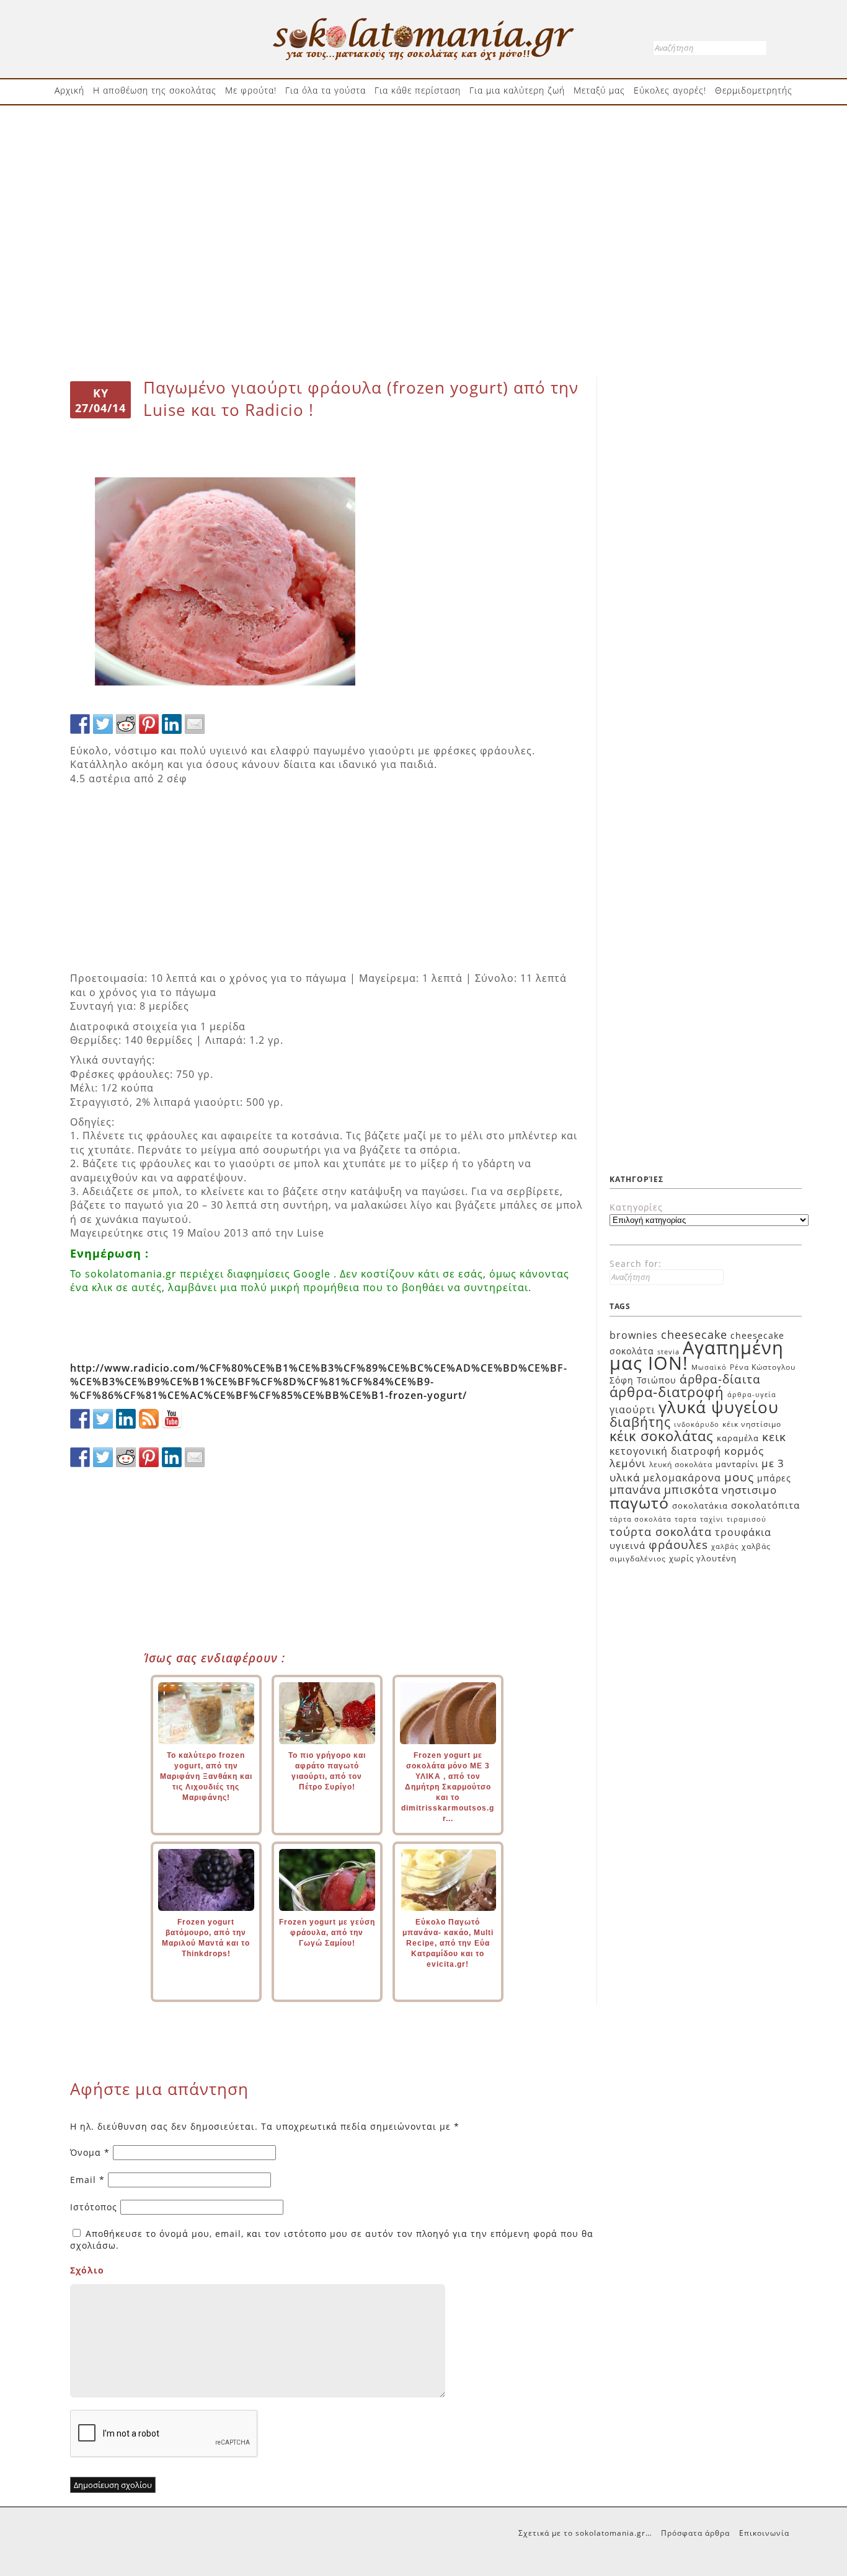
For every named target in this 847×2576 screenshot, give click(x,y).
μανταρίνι (737, 1464)
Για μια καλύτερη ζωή (517, 90)
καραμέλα (738, 1438)
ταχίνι (712, 1519)
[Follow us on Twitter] (103, 1419)
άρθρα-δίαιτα (720, 1379)
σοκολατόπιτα (765, 1505)
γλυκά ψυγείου (719, 1407)
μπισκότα (691, 1489)
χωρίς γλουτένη (703, 1558)
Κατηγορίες (636, 1207)
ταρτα (686, 1519)
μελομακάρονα (682, 1478)
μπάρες (774, 1478)
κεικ (774, 1436)
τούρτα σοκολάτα (661, 1531)
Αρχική (69, 90)
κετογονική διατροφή (665, 1451)
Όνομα (90, 2152)
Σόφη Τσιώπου (643, 1380)
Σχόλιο (87, 2270)
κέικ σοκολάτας (662, 1436)
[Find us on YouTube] (172, 1419)
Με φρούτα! (251, 90)
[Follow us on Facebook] (80, 1419)
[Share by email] (195, 724)
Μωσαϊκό (709, 1367)
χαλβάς (725, 1546)
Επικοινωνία (764, 2533)
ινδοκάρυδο (697, 1424)
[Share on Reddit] (126, 724)
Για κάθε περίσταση (418, 90)
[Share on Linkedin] (172, 724)
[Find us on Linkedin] (126, 1419)
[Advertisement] (423, 153)
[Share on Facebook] (80, 724)
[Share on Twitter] (103, 724)
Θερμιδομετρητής (754, 90)
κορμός (744, 1451)
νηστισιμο (749, 1490)
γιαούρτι (632, 1409)
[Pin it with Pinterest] (149, 724)
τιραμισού (747, 1519)
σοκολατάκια (700, 1506)
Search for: (636, 1264)
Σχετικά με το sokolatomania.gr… (585, 2533)
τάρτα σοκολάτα (641, 1519)
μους (739, 1477)
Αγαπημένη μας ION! (697, 1356)
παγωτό (639, 1502)
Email (87, 2180)
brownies (634, 1335)
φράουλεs (678, 1545)
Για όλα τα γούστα (326, 90)
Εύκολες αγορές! (670, 90)
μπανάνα (635, 1489)
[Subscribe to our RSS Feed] (149, 1419)
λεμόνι (628, 1463)
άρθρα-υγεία (752, 1395)
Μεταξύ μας (599, 90)
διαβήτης (640, 1422)
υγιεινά (627, 1545)
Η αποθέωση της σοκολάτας (155, 90)
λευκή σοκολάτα (681, 1464)
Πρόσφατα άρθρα (695, 2533)
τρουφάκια (743, 1532)
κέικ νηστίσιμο (752, 1424)
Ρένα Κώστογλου (763, 1367)
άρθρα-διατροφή (667, 1392)
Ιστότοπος (94, 2207)
